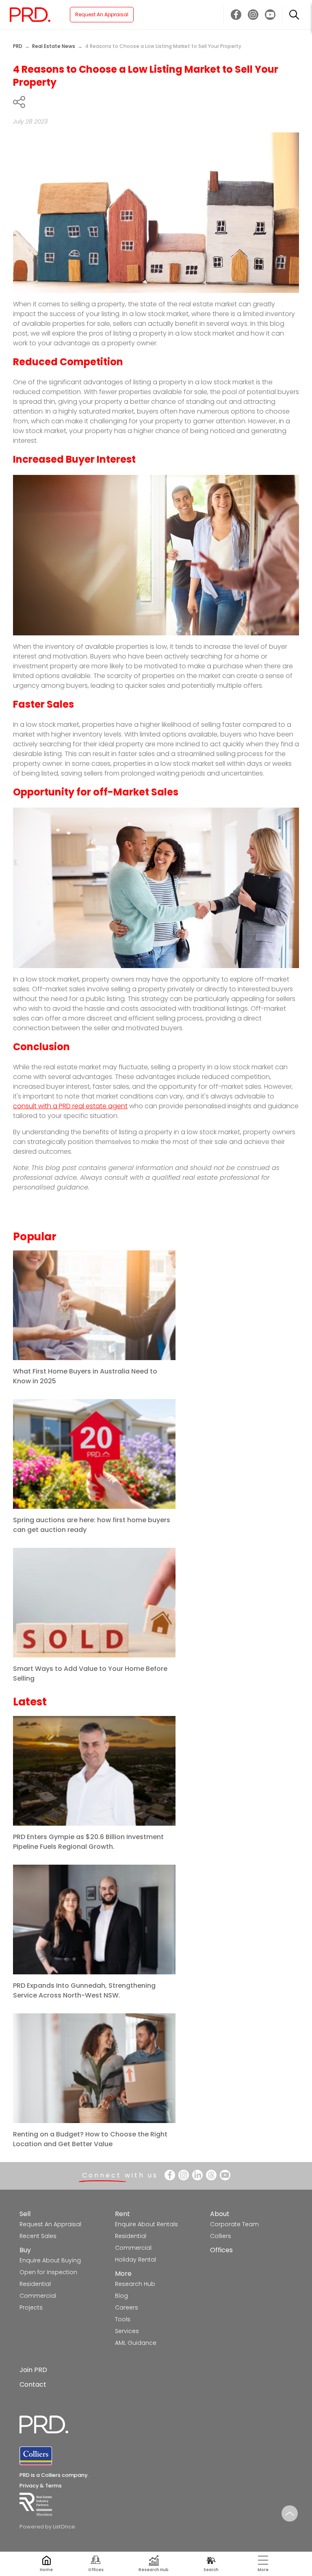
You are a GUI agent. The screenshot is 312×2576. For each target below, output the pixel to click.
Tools (123, 2319)
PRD (18, 46)
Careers (127, 2307)
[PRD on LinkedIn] (197, 2175)
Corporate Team (234, 2224)
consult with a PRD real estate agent (70, 1106)
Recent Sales (38, 2236)
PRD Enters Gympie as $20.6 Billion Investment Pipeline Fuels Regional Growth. (88, 1842)
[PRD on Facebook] (236, 15)
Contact (33, 2384)
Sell (25, 2214)
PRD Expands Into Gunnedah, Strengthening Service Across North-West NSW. (84, 1990)
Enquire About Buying (50, 2260)
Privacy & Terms (41, 2486)
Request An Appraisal (102, 14)
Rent (122, 2214)
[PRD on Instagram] (253, 15)
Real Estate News (54, 46)
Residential (35, 2284)
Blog (121, 2296)
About (220, 2214)
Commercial (38, 2296)
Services (127, 2331)
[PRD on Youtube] (270, 15)
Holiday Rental (135, 2260)
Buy (25, 2250)
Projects (31, 2307)
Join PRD (33, 2370)
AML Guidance (136, 2343)
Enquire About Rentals (146, 2224)
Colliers (221, 2236)
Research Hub (135, 2284)
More (123, 2274)
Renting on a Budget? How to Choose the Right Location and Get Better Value (90, 2139)
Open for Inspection (48, 2272)
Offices (221, 2250)
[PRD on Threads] (211, 2175)
